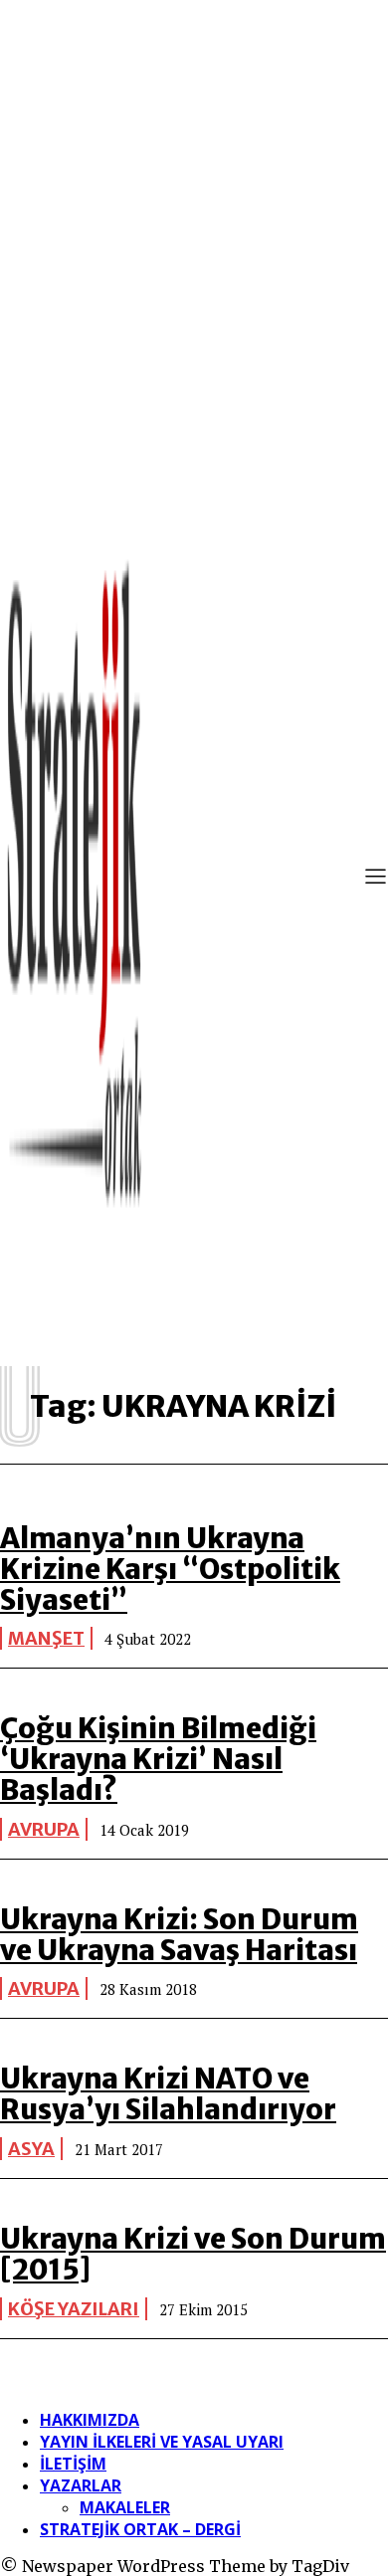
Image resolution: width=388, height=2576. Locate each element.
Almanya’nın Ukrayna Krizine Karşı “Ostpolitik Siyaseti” (170, 1569)
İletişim (73, 2464)
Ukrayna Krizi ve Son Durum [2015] (193, 2254)
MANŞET (46, 1638)
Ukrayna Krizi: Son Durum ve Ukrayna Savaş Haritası (179, 1935)
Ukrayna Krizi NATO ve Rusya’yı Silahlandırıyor (168, 2094)
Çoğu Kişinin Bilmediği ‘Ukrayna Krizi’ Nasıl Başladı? (158, 1759)
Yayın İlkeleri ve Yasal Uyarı (162, 2442)
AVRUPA (44, 1829)
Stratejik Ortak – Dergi (140, 2529)
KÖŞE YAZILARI (74, 2309)
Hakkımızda (90, 2420)
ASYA (31, 2149)
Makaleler (125, 2507)
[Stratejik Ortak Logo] (75, 879)
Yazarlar (81, 2485)
